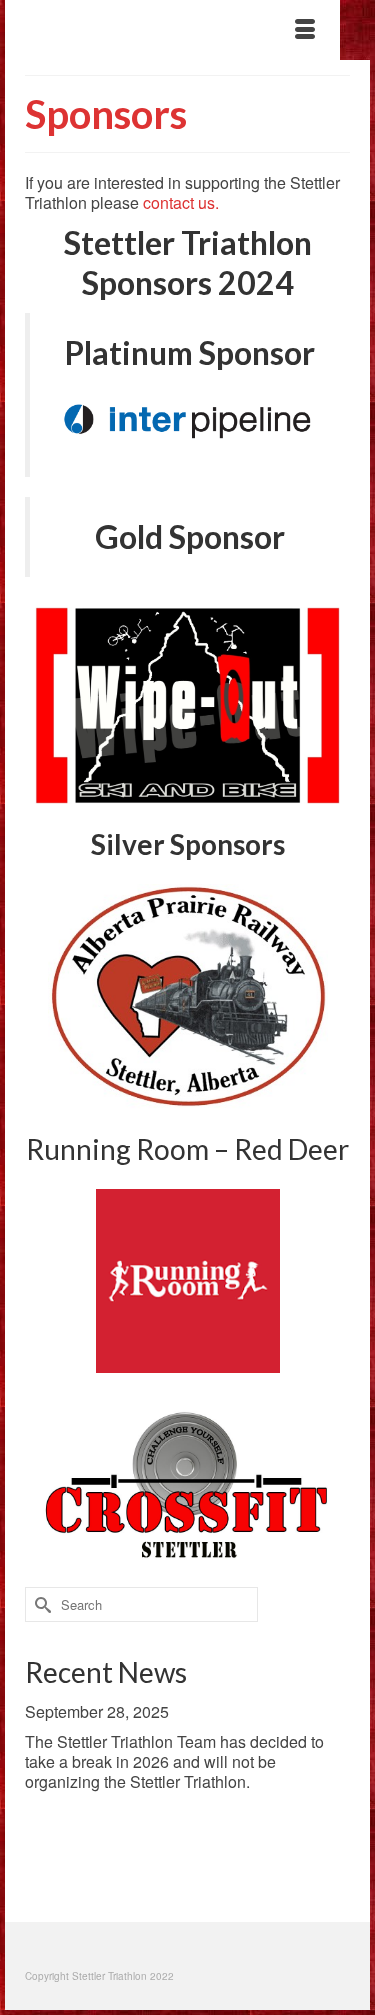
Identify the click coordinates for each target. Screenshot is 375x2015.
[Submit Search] (40, 1604)
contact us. (181, 202)
